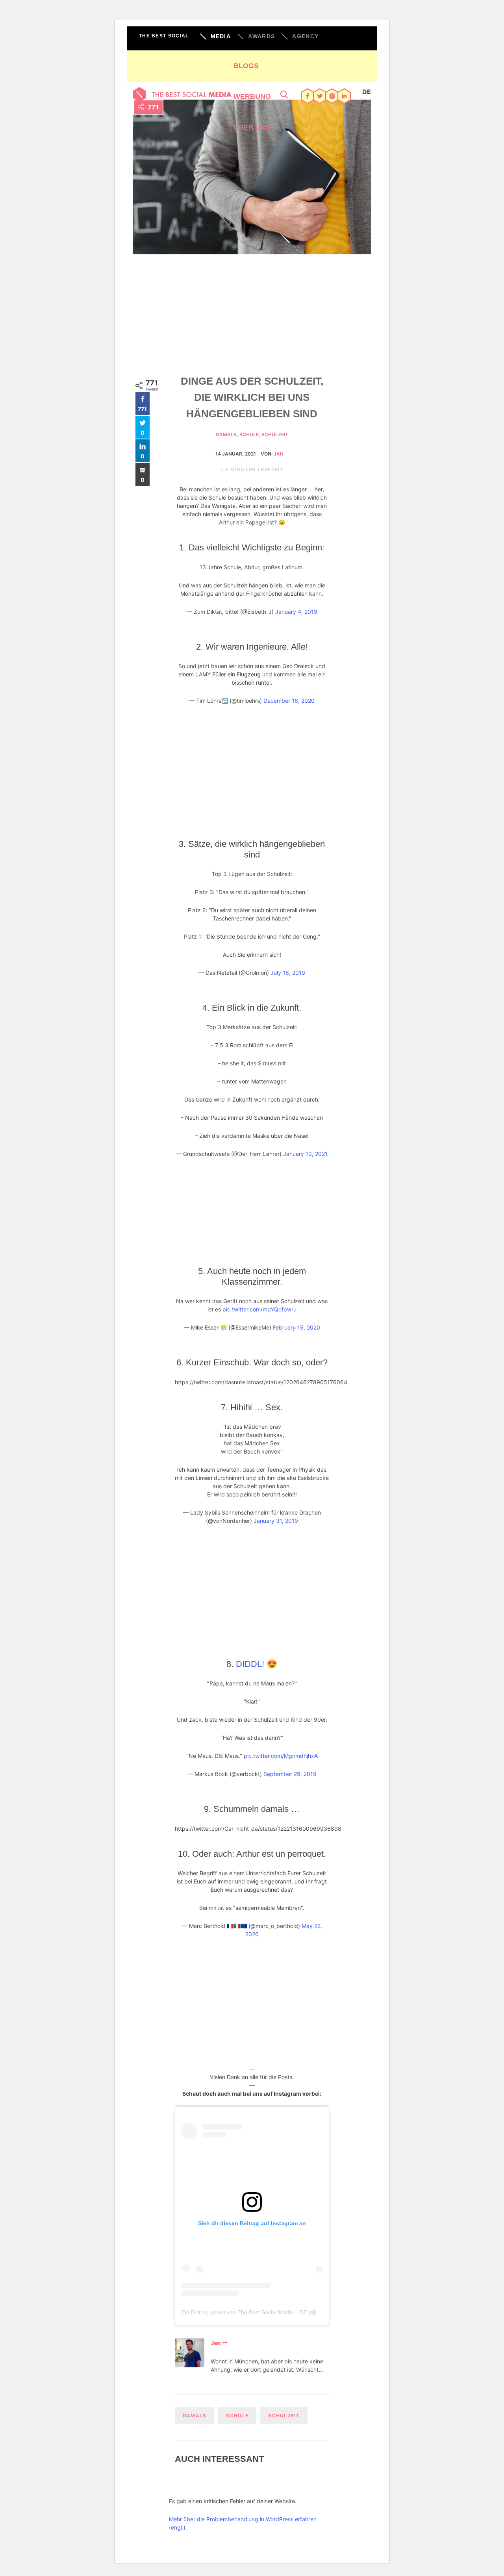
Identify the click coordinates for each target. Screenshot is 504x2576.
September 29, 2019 (290, 1774)
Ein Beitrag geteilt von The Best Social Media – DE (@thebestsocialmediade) (277, 2312)
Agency (305, 36)
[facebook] (308, 97)
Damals (195, 2416)
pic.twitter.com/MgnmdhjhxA (281, 1756)
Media (221, 36)
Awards (261, 36)
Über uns (252, 127)
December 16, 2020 (289, 701)
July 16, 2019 (288, 973)
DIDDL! (250, 1664)
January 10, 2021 (305, 1154)
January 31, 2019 (276, 1521)
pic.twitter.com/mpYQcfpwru (259, 1309)
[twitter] (320, 97)
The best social (164, 36)
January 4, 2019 (296, 612)
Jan (279, 454)
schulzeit (275, 434)
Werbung (252, 96)
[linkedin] (344, 97)
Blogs (246, 66)
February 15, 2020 (296, 1327)
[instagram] (332, 97)
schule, (250, 434)
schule (237, 2416)
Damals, (228, 434)
